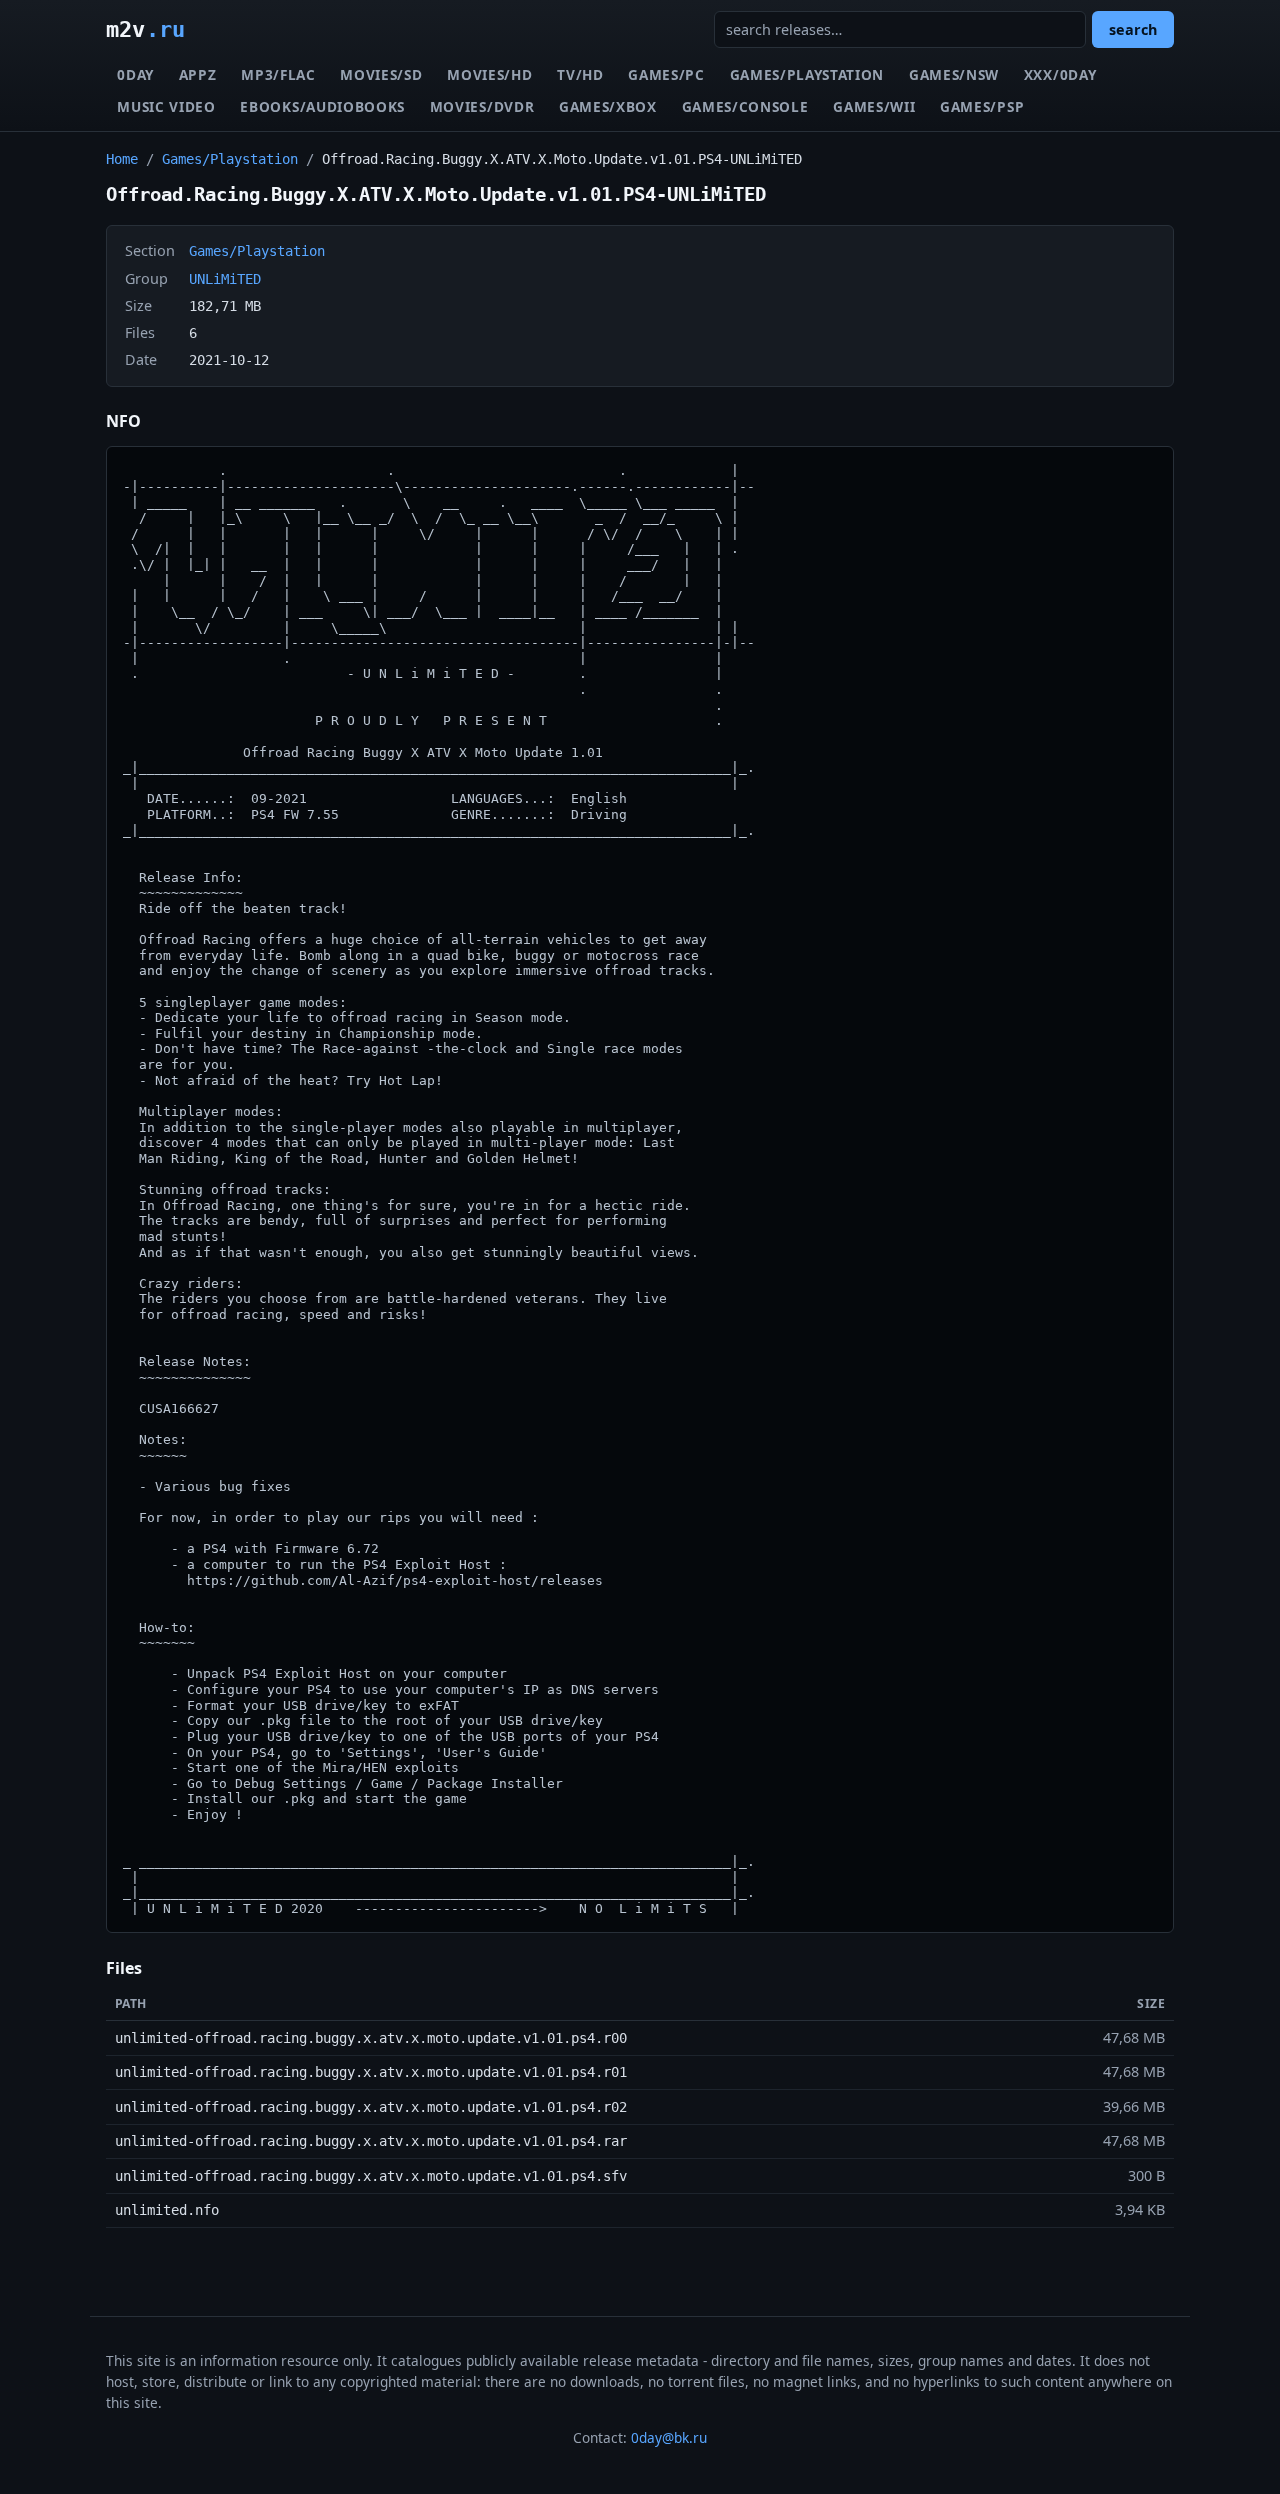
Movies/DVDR (482, 106)
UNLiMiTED (225, 279)
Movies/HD (489, 74)
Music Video (166, 106)
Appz (198, 74)
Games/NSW (954, 74)
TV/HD (580, 74)
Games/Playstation (807, 74)
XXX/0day (1060, 74)
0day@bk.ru (669, 2437)
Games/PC (666, 74)
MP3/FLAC (278, 74)
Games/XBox (608, 106)
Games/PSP (982, 106)
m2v (145, 29)
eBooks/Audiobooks (322, 106)
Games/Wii (874, 106)
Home (122, 159)
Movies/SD (381, 74)
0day (135, 74)
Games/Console (745, 106)
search (1133, 29)
